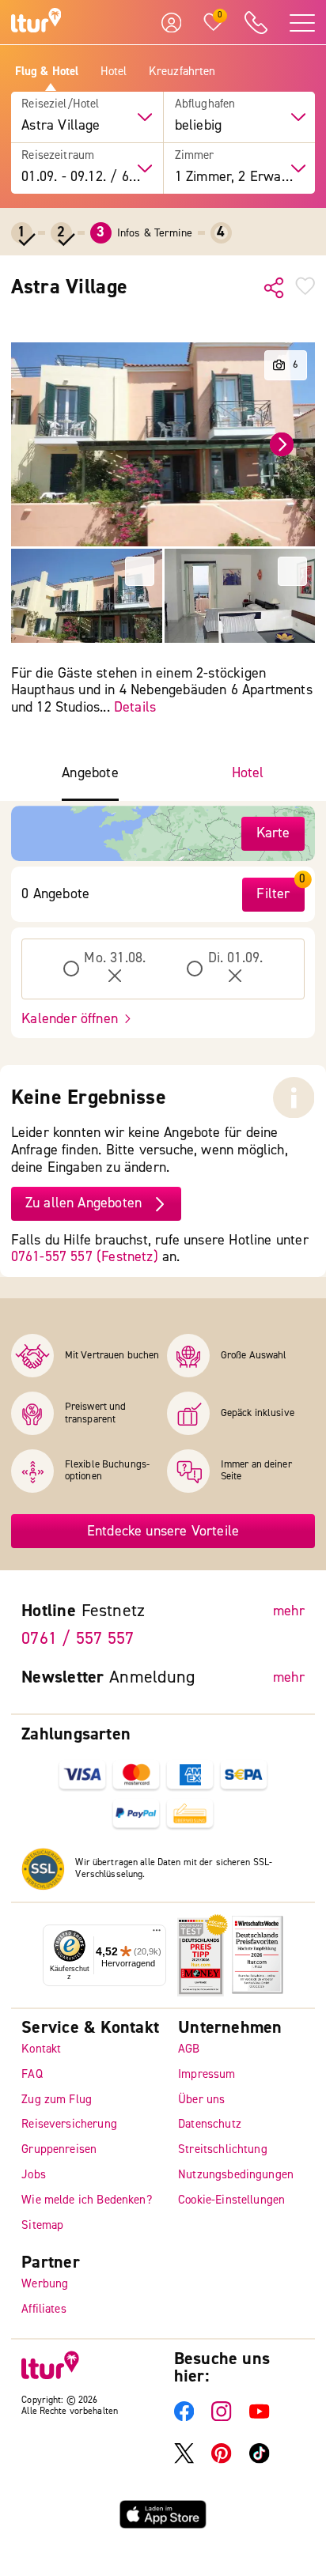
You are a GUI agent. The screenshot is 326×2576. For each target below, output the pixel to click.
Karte (273, 833)
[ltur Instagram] (221, 2418)
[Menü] (157, 1934)
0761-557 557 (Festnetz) (85, 1257)
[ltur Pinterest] (221, 2460)
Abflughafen (205, 104)
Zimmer (195, 156)
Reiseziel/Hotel (60, 104)
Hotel (114, 72)
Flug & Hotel (47, 72)
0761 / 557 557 (78, 1638)
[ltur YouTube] (259, 2418)
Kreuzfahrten (182, 72)
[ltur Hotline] (256, 23)
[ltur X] (184, 2460)
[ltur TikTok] (259, 2460)
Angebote (90, 773)
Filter (273, 894)
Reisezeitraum (58, 156)
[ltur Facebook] (184, 2418)
